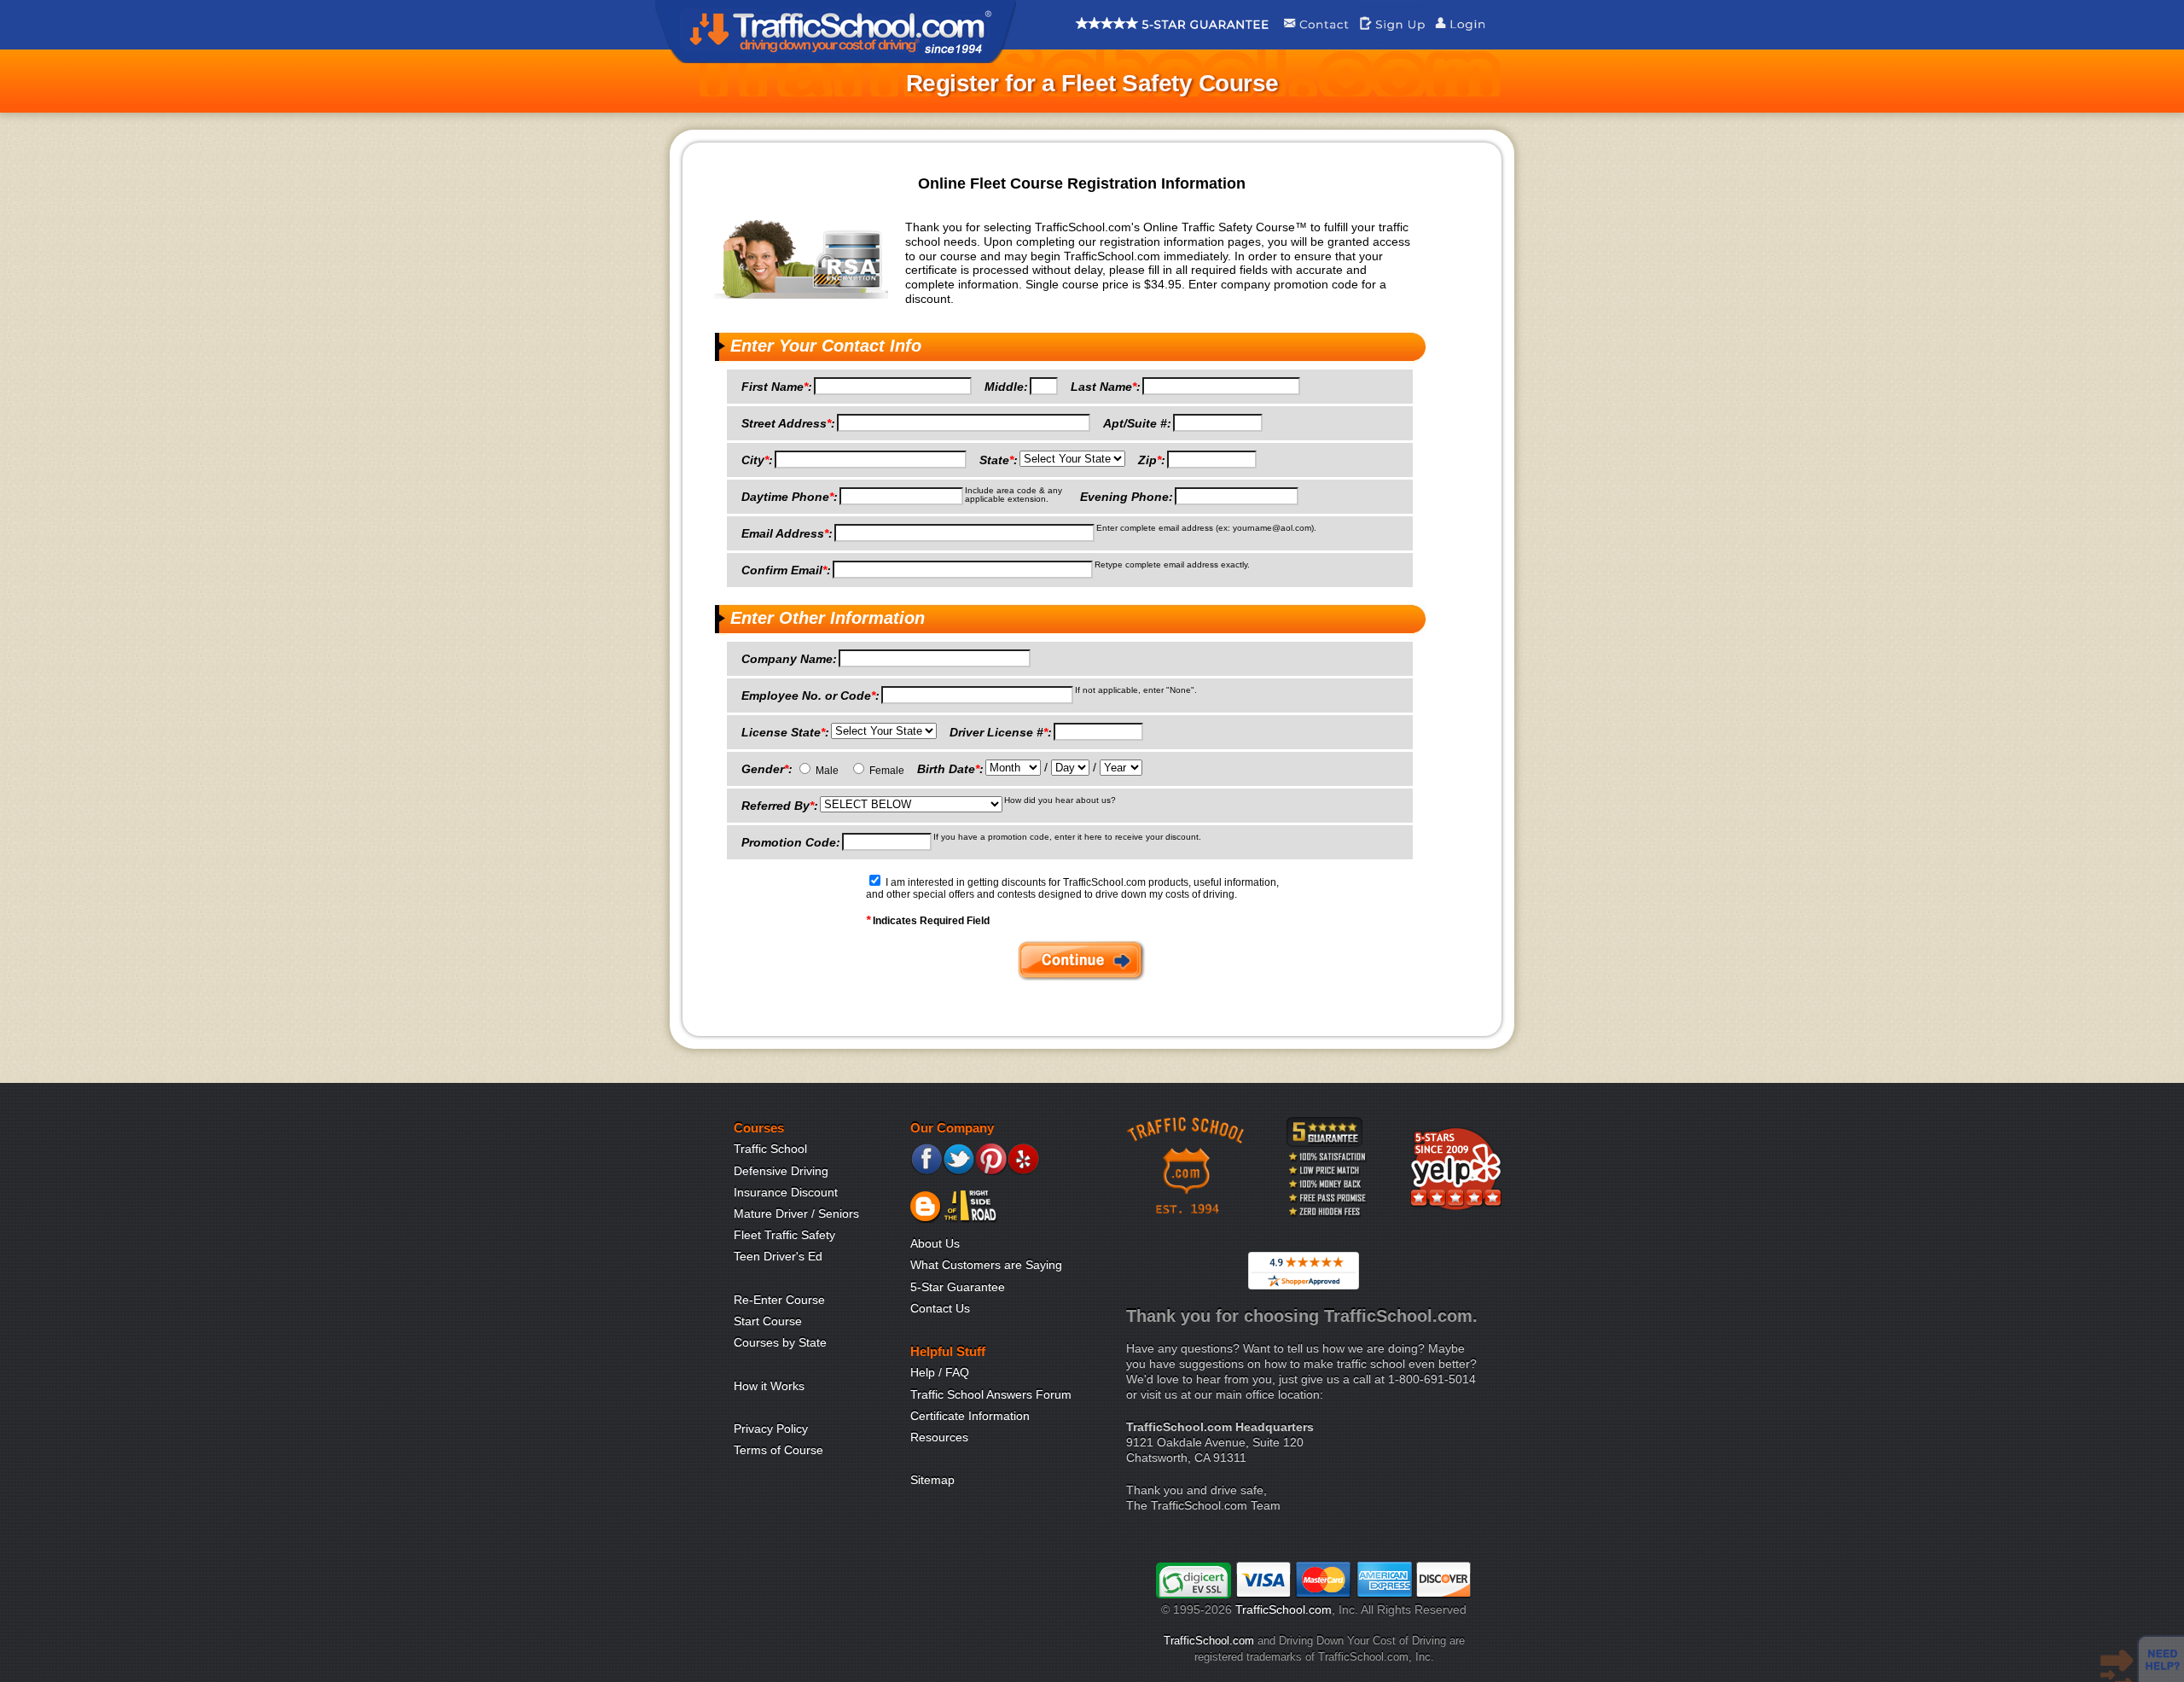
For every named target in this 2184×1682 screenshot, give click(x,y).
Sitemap (932, 1480)
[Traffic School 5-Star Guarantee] (1172, 38)
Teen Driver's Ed (778, 1256)
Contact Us (940, 1308)
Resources (939, 1437)
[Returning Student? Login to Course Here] (1460, 38)
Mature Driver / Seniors (796, 1213)
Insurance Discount (786, 1192)
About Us (935, 1243)
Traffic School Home (836, 32)
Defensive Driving (781, 1171)
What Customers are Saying (986, 1265)
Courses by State (780, 1342)
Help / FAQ (940, 1372)
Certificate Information (970, 1416)
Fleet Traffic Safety (784, 1235)
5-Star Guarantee (958, 1287)
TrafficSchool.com (1284, 1609)
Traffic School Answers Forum (991, 1394)
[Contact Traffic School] (1316, 38)
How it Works (769, 1386)
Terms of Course (778, 1450)
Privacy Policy (771, 1429)
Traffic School (770, 1149)
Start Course (768, 1321)
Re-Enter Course (779, 1300)
